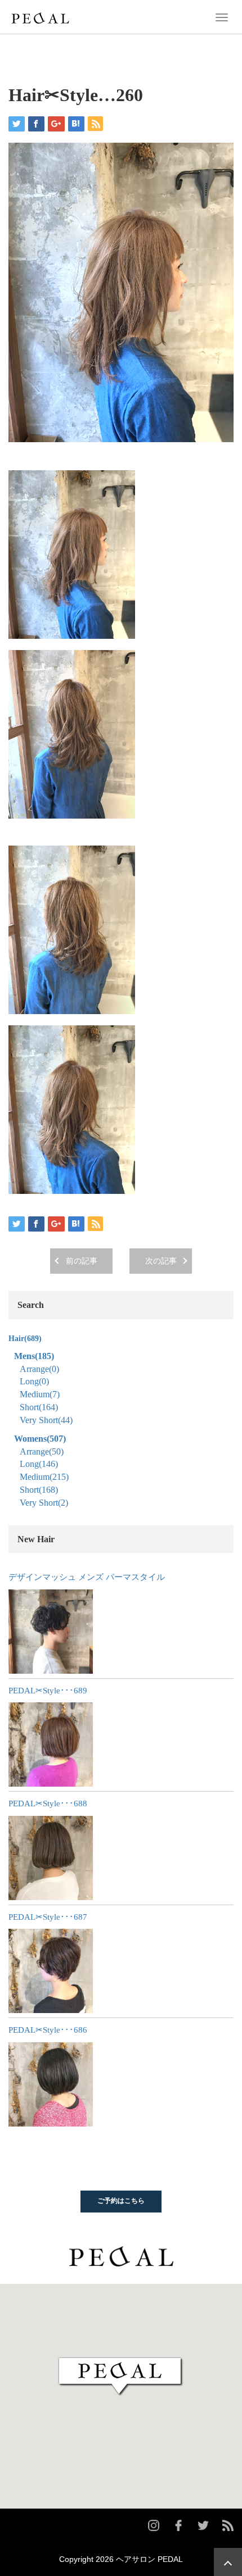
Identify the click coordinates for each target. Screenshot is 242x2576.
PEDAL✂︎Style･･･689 (48, 1691)
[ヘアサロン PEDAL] (40, 16)
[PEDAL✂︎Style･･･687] (51, 1971)
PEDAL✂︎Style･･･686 (48, 2030)
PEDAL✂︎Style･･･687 (48, 1917)
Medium (40, 1394)
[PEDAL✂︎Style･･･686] (51, 2084)
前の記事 (82, 1261)
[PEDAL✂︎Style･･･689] (51, 1744)
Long (34, 1381)
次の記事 (161, 1261)
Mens (34, 1356)
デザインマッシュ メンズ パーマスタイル (87, 1577)
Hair (25, 1339)
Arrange (39, 1369)
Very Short (46, 1420)
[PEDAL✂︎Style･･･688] (51, 1858)
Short (39, 1407)
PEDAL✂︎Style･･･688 (48, 1803)
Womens (40, 1439)
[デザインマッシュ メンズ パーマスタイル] (51, 1632)
